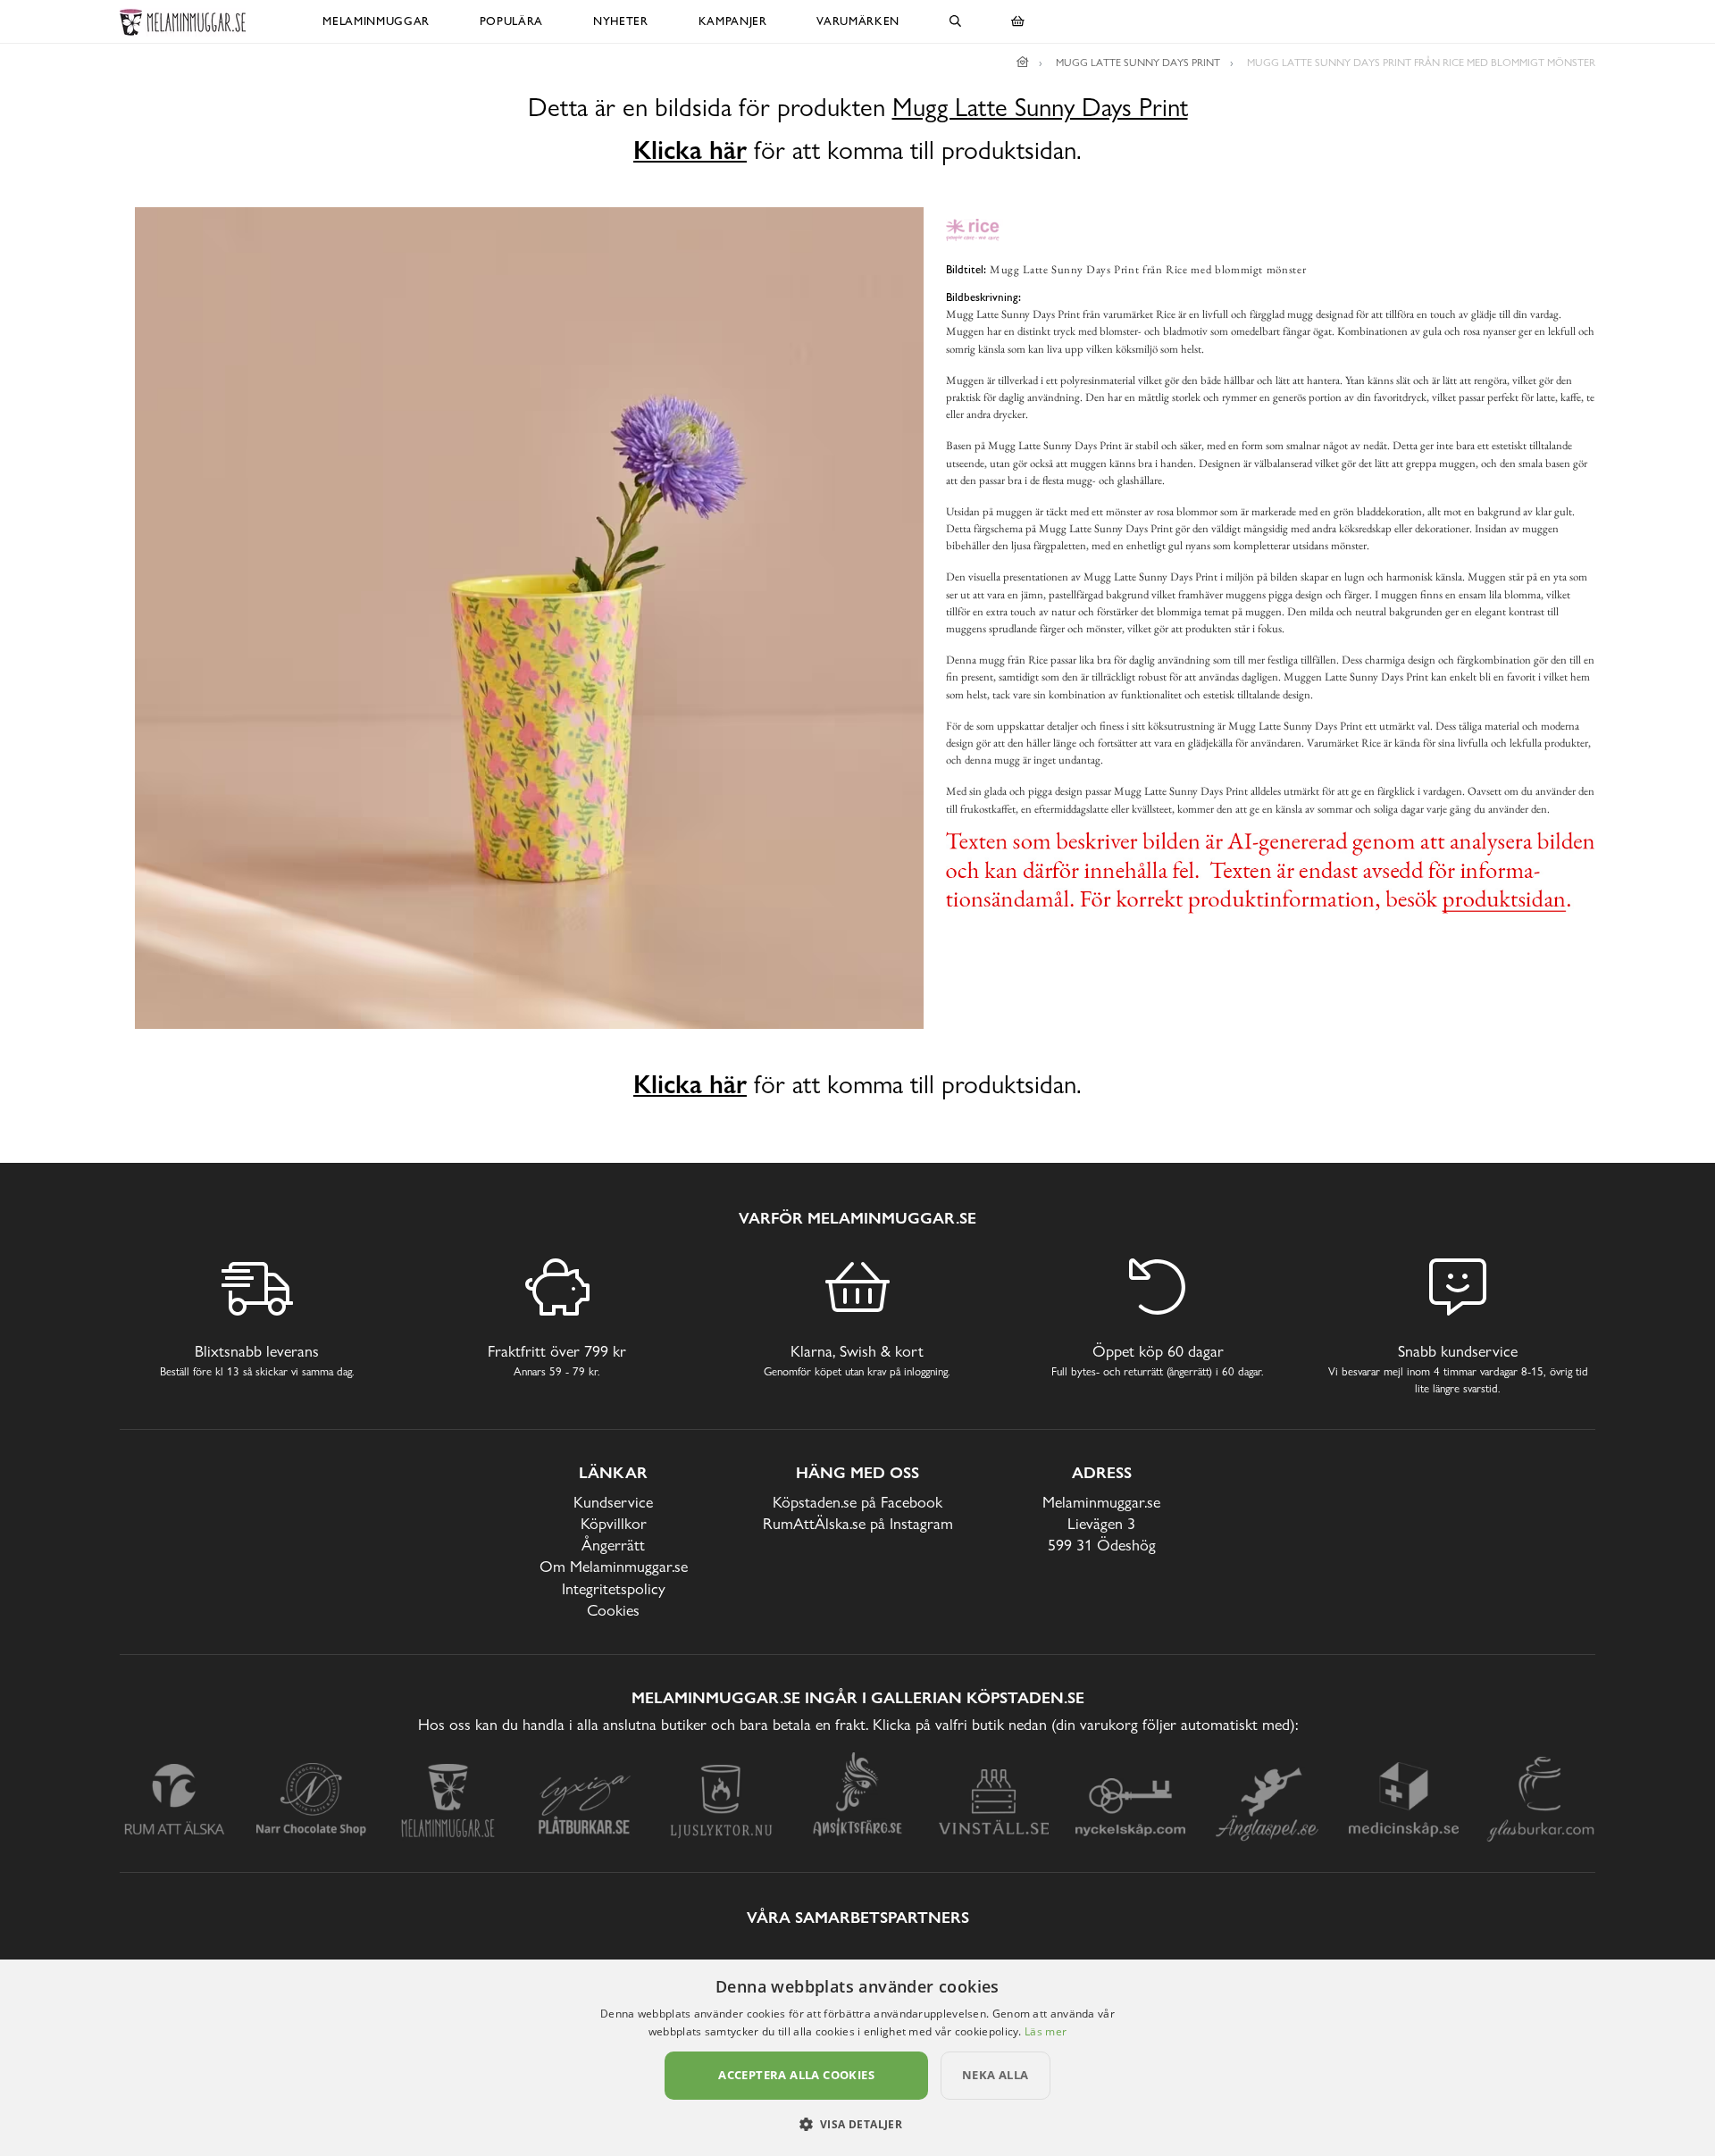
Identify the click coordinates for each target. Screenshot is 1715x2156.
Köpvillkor (614, 1523)
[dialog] (857, 2058)
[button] (858, 2124)
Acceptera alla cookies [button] (796, 2075)
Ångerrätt (613, 1545)
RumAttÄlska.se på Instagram (858, 1523)
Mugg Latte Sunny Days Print (1040, 108)
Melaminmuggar (376, 21)
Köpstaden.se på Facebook (857, 1502)
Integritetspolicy (614, 1588)
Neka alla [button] (996, 2075)
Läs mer (1046, 2031)
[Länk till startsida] (1023, 63)
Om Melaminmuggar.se (614, 1566)
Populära (511, 21)
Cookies (613, 1610)
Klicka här (690, 150)
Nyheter (621, 21)
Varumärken (858, 21)
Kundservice (613, 1502)
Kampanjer (733, 21)
